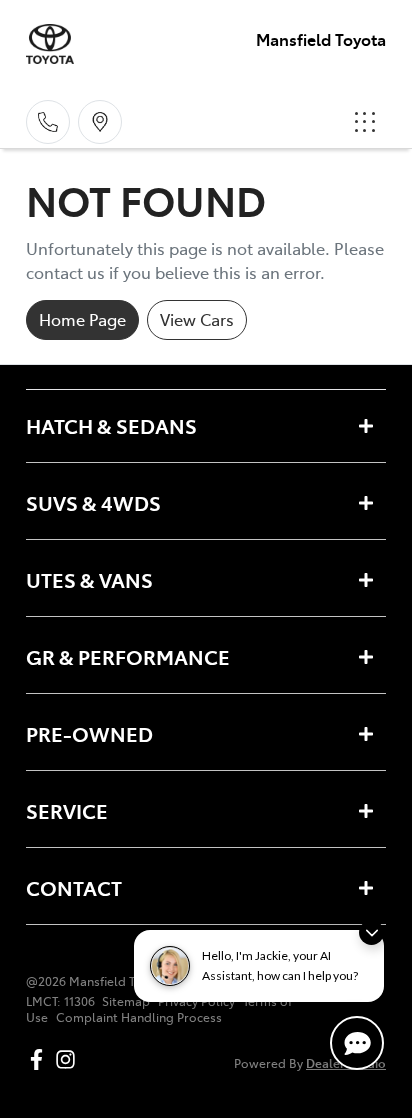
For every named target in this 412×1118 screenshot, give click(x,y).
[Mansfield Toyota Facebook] (40, 1059)
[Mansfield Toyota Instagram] (69, 1059)
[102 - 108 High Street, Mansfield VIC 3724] (100, 122)
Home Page (82, 319)
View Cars (197, 319)
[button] (365, 122)
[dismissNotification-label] (371, 932)
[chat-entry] (357, 1043)
